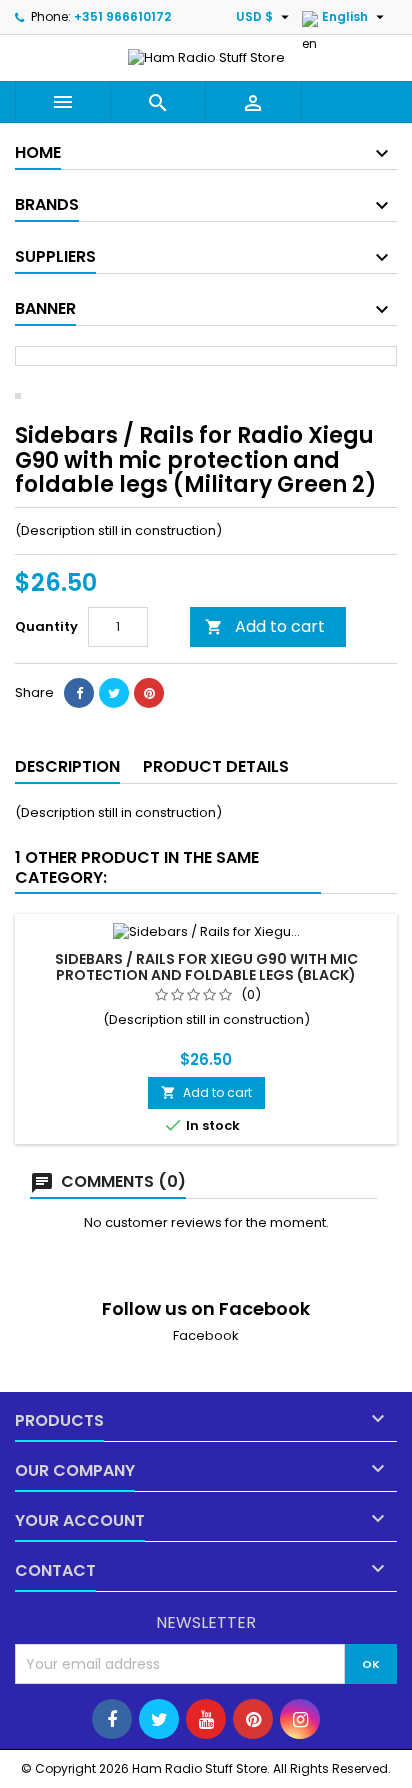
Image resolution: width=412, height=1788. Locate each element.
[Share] (79, 693)
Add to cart (265, 626)
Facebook (206, 1335)
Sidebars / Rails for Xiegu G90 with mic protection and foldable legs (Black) (206, 967)
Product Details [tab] (216, 766)
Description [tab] (67, 766)
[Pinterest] (149, 693)
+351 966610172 (122, 16)
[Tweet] (114, 693)
